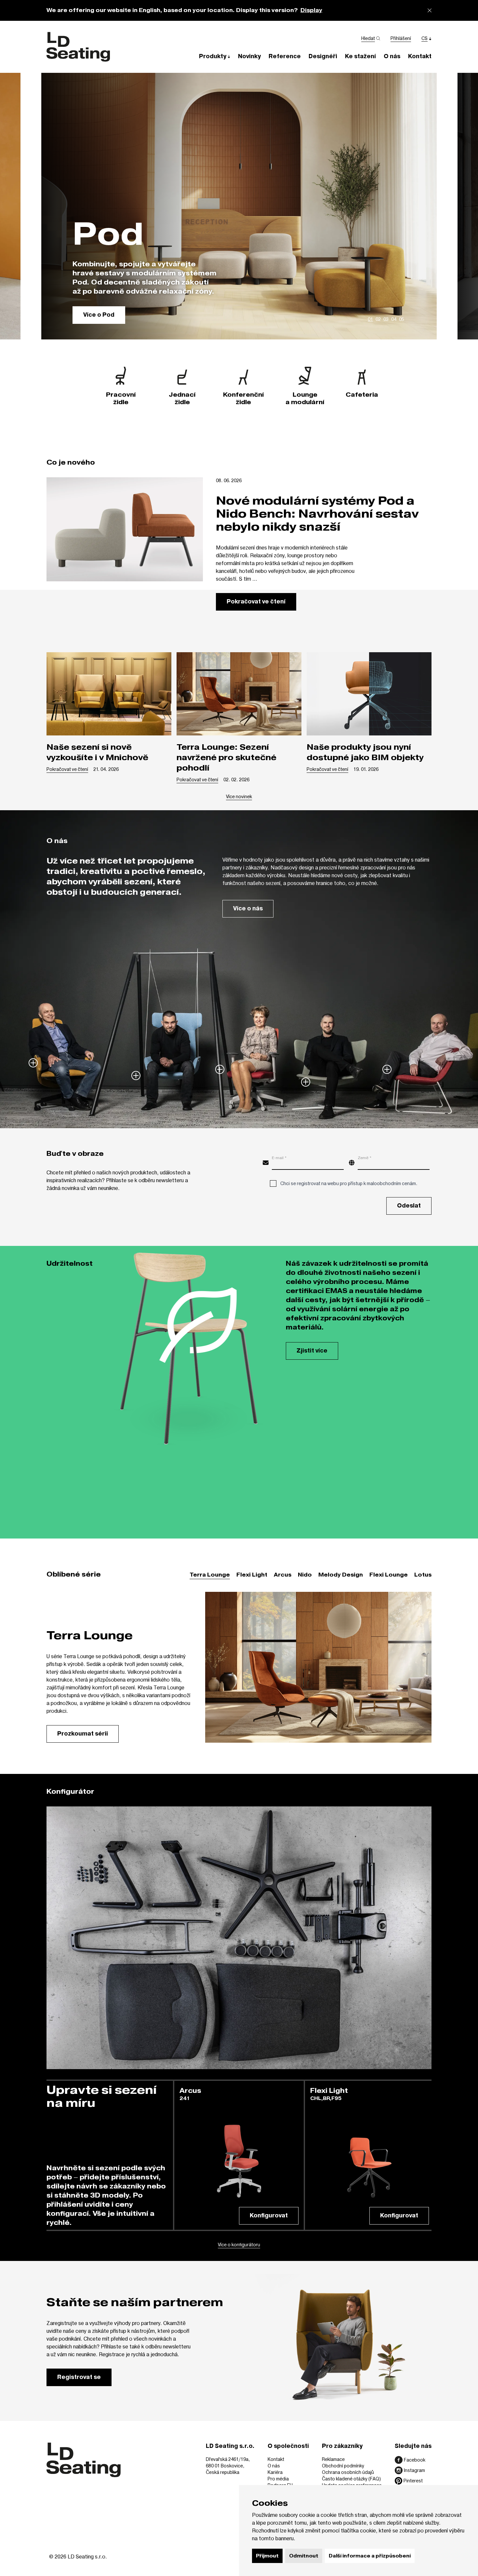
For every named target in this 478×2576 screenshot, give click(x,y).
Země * (365, 1157)
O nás (274, 2466)
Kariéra (275, 2472)
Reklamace (333, 2459)
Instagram (414, 2470)
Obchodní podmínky (343, 2466)
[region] (239, 206)
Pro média (278, 2479)
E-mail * (279, 1157)
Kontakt (276, 2459)
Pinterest (413, 2481)
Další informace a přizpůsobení (370, 2556)
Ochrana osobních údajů (348, 2472)
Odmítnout (304, 2556)
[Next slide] (465, 206)
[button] (215, 56)
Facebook (415, 2460)
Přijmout (267, 2556)
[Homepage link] (78, 47)
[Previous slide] (13, 206)
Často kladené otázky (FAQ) (351, 2479)
